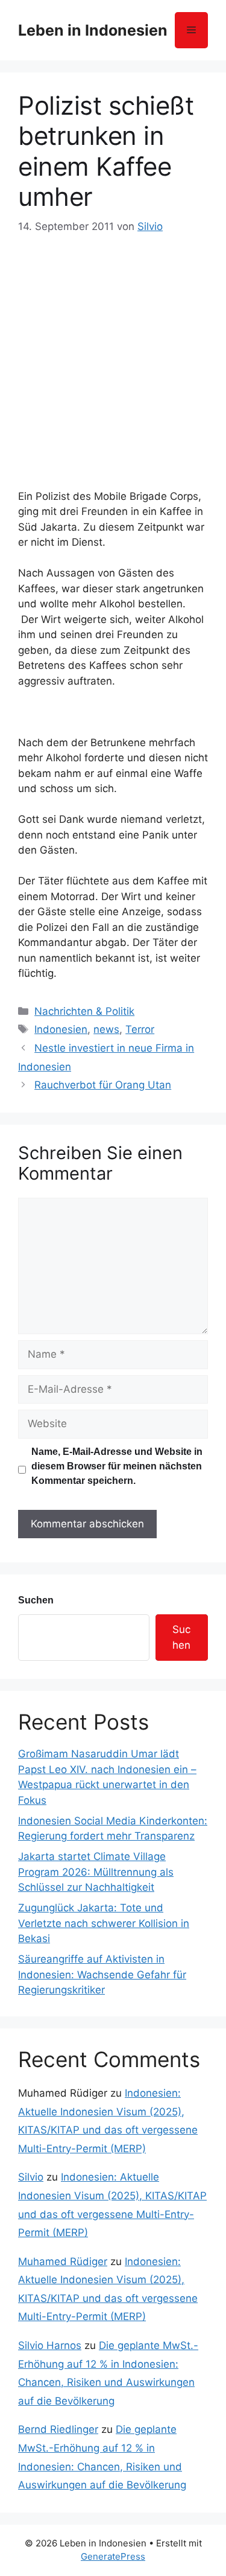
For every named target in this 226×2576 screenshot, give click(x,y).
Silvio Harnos (50, 2345)
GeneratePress (113, 2556)
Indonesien (61, 1029)
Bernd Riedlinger (58, 2429)
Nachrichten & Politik (84, 1011)
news (106, 1029)
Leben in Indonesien (93, 30)
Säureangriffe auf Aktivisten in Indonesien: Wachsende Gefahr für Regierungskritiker (102, 1974)
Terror (140, 1029)
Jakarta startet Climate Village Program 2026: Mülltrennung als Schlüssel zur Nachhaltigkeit (96, 1872)
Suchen (36, 1600)
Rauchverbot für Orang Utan (103, 1085)
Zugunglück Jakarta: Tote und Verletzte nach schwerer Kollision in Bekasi (104, 1923)
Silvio (31, 2177)
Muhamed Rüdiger (63, 2261)
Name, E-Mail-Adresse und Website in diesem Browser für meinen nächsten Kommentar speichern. (117, 1466)
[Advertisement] (113, 355)
